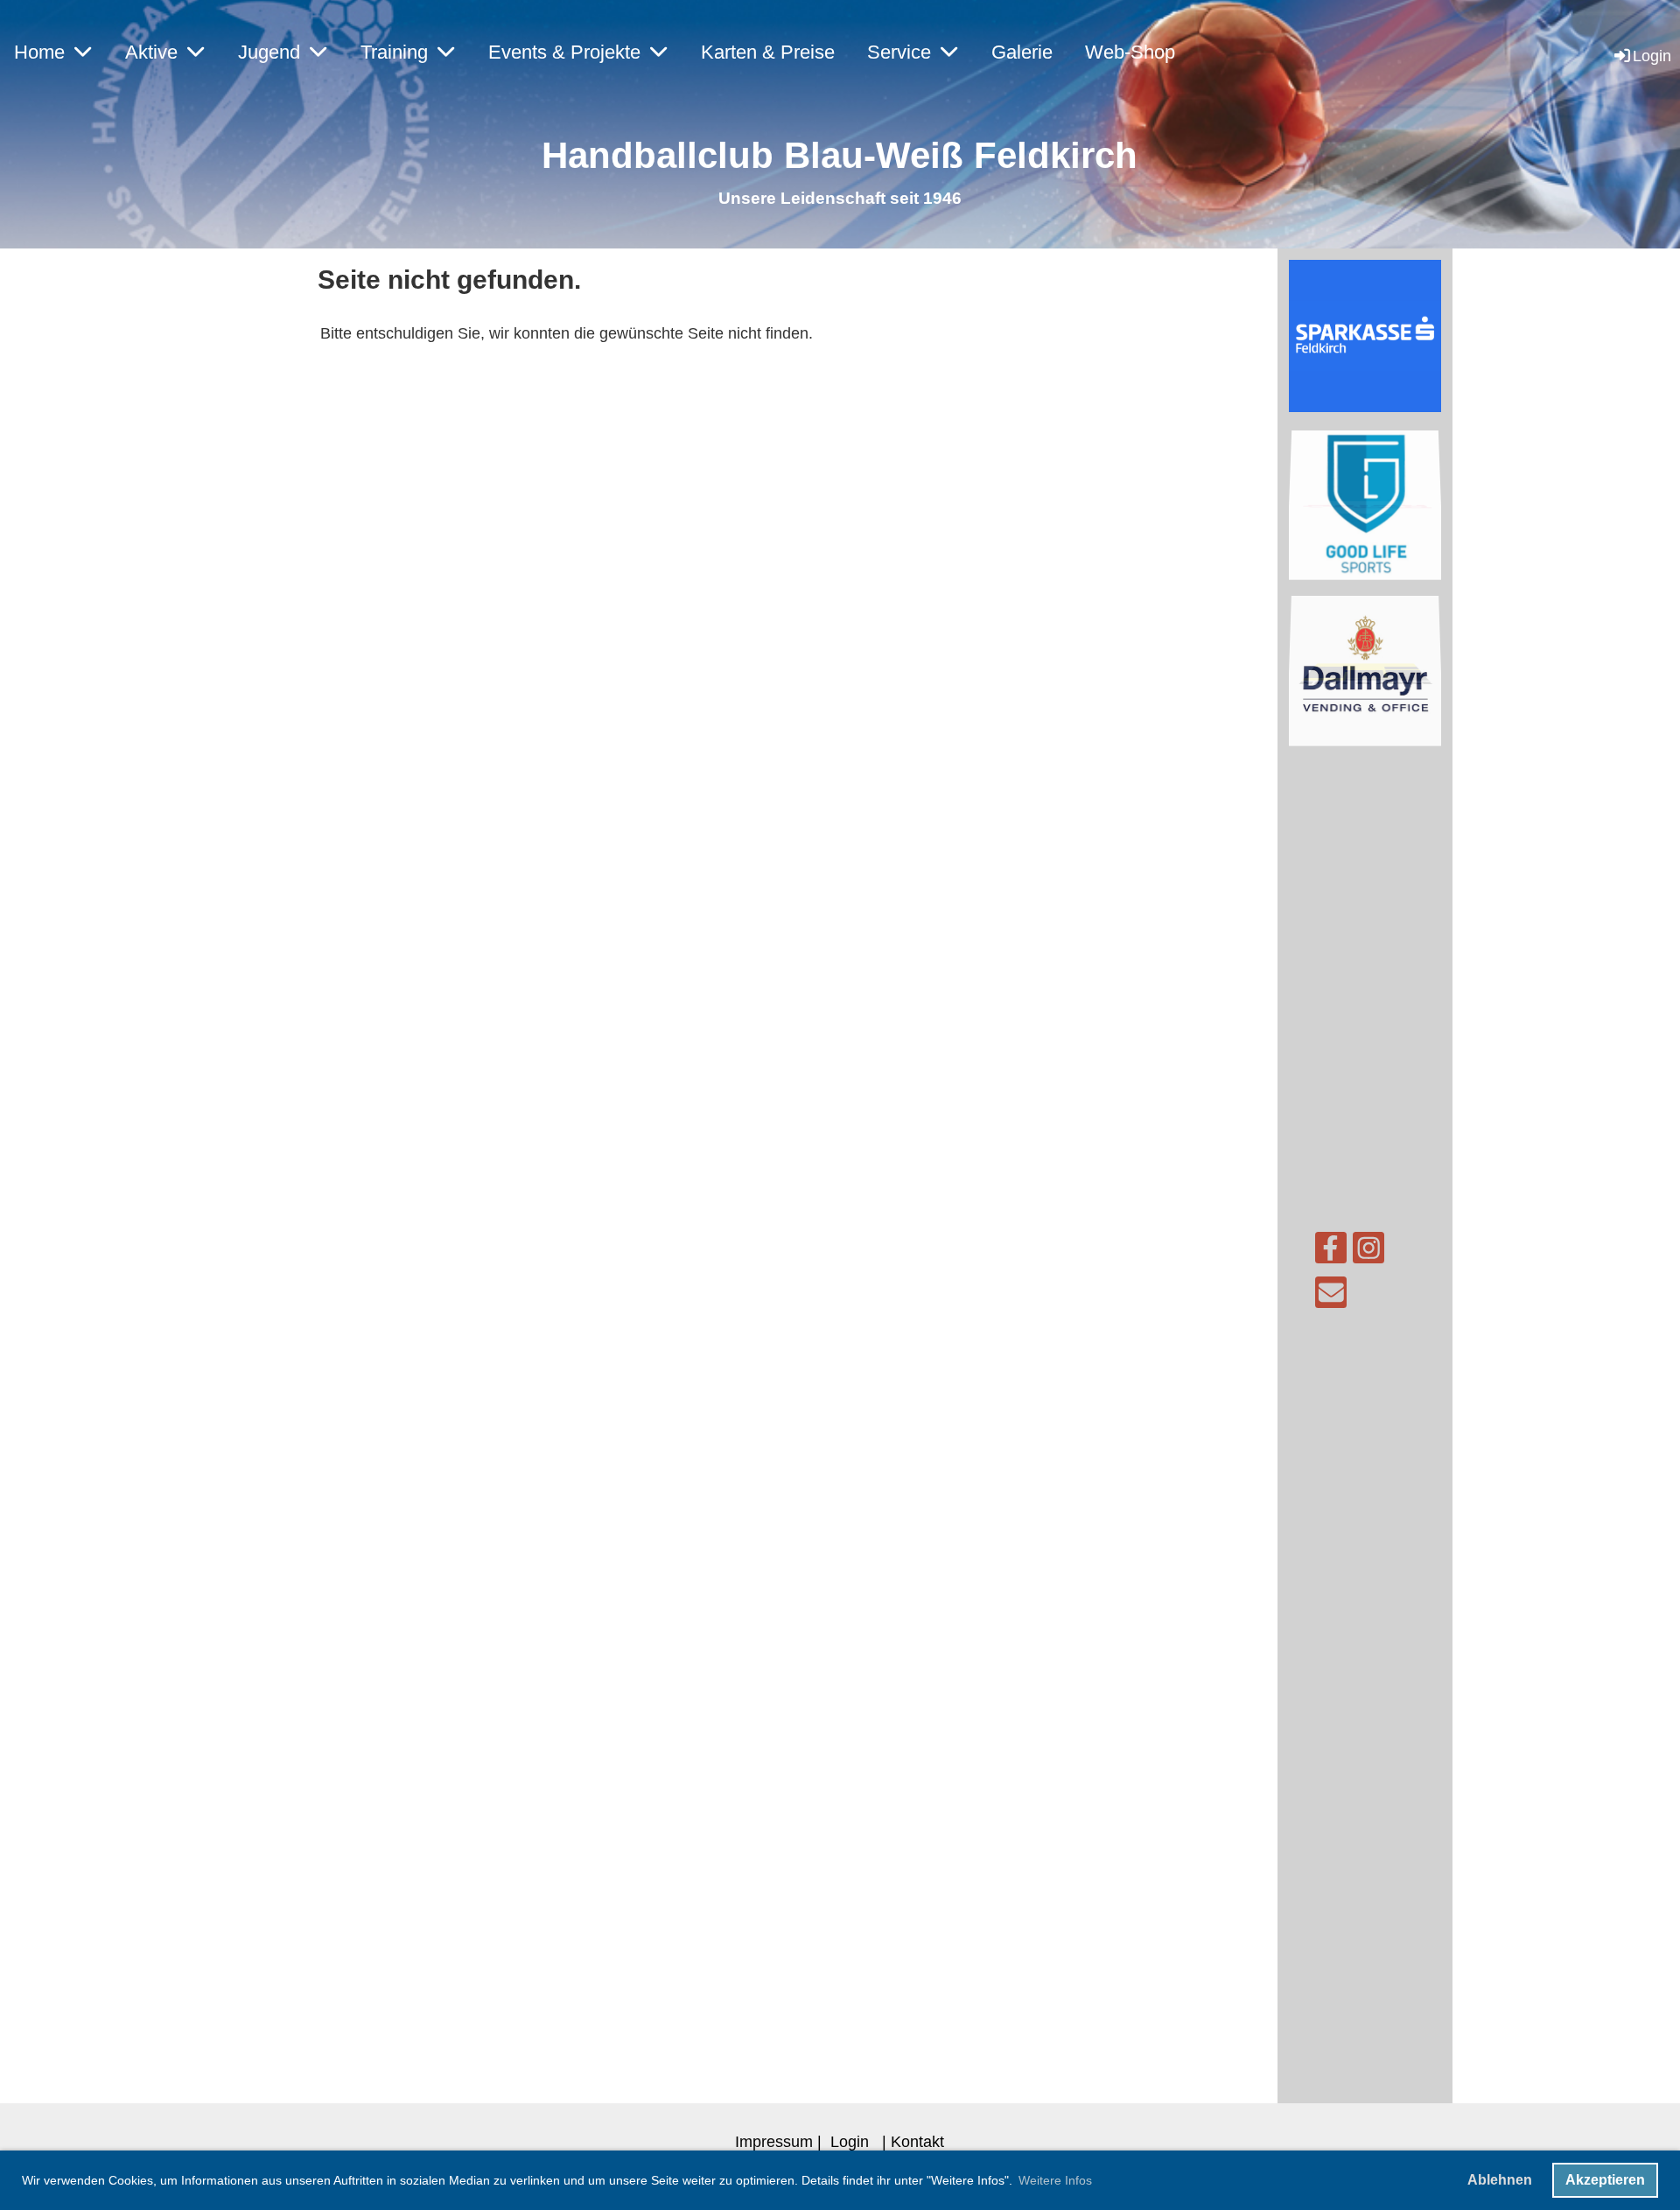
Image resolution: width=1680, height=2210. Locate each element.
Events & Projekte (564, 52)
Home (39, 52)
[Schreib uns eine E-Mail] (1331, 1297)
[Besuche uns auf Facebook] (1331, 1252)
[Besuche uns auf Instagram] (1368, 1252)
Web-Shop (1130, 52)
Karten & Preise (768, 52)
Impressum (774, 2141)
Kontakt (917, 2141)
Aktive (151, 52)
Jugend (269, 52)
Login (1652, 56)
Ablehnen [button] (1500, 2180)
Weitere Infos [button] (1055, 2180)
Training (394, 52)
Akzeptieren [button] (1605, 2180)
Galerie (1022, 52)
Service (899, 52)
